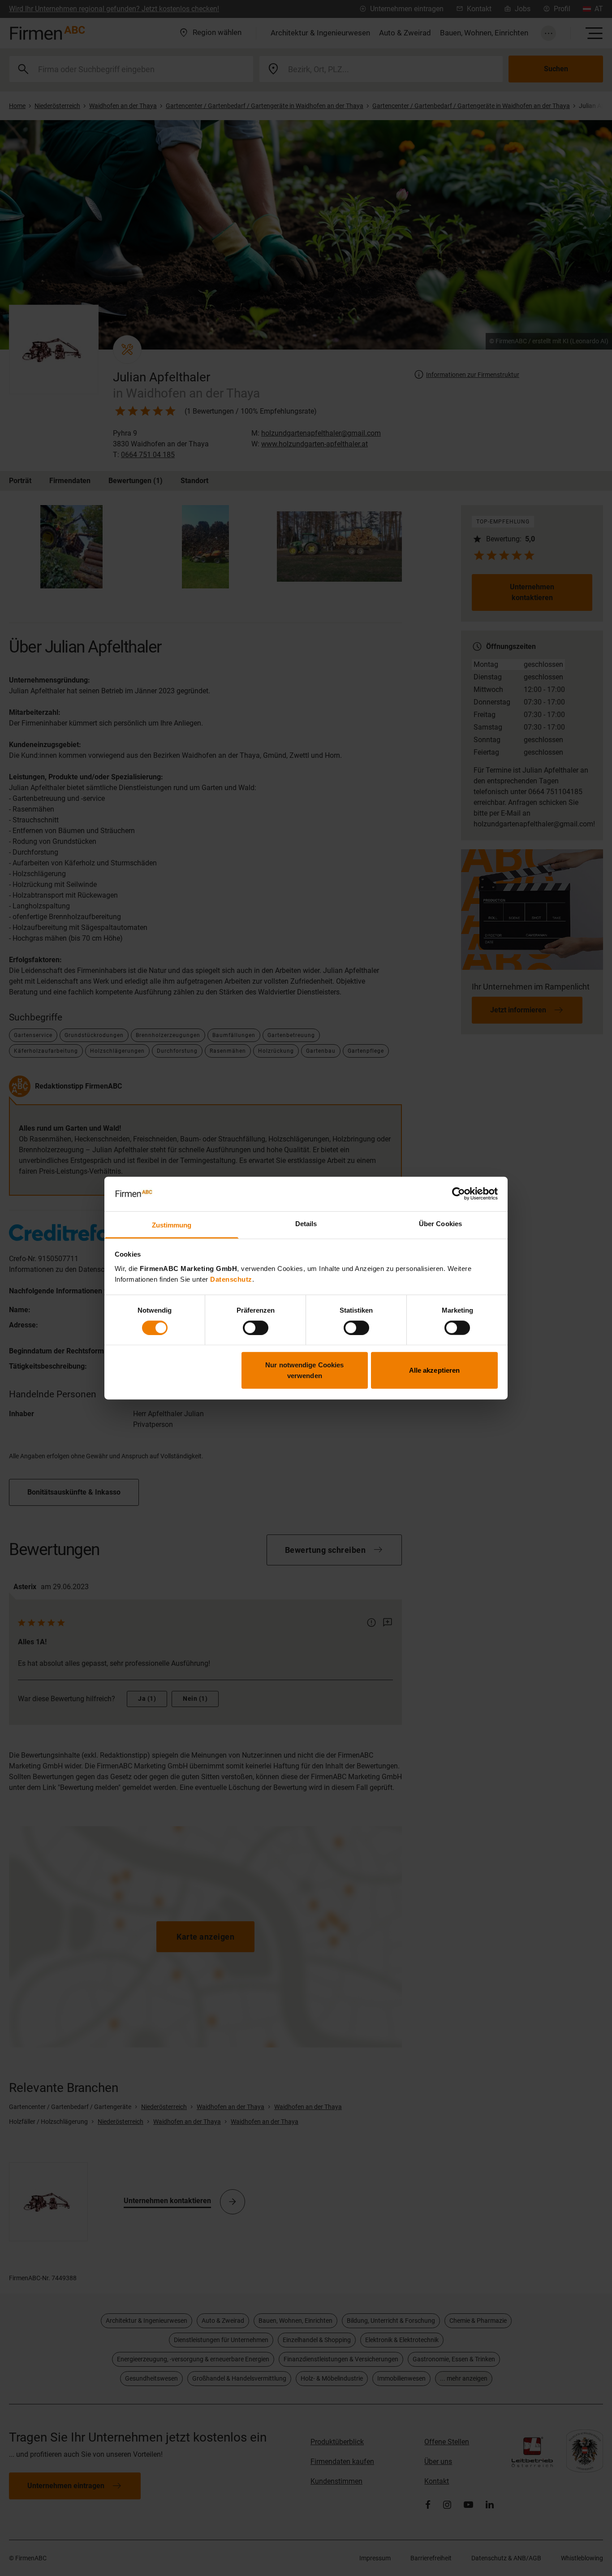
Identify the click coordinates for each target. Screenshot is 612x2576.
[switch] (256, 1327)
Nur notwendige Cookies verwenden (304, 1370)
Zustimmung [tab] (172, 1225)
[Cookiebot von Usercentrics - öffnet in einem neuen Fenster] (459, 1194)
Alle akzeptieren (435, 1370)
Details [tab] (306, 1224)
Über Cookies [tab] (440, 1224)
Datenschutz (231, 1279)
